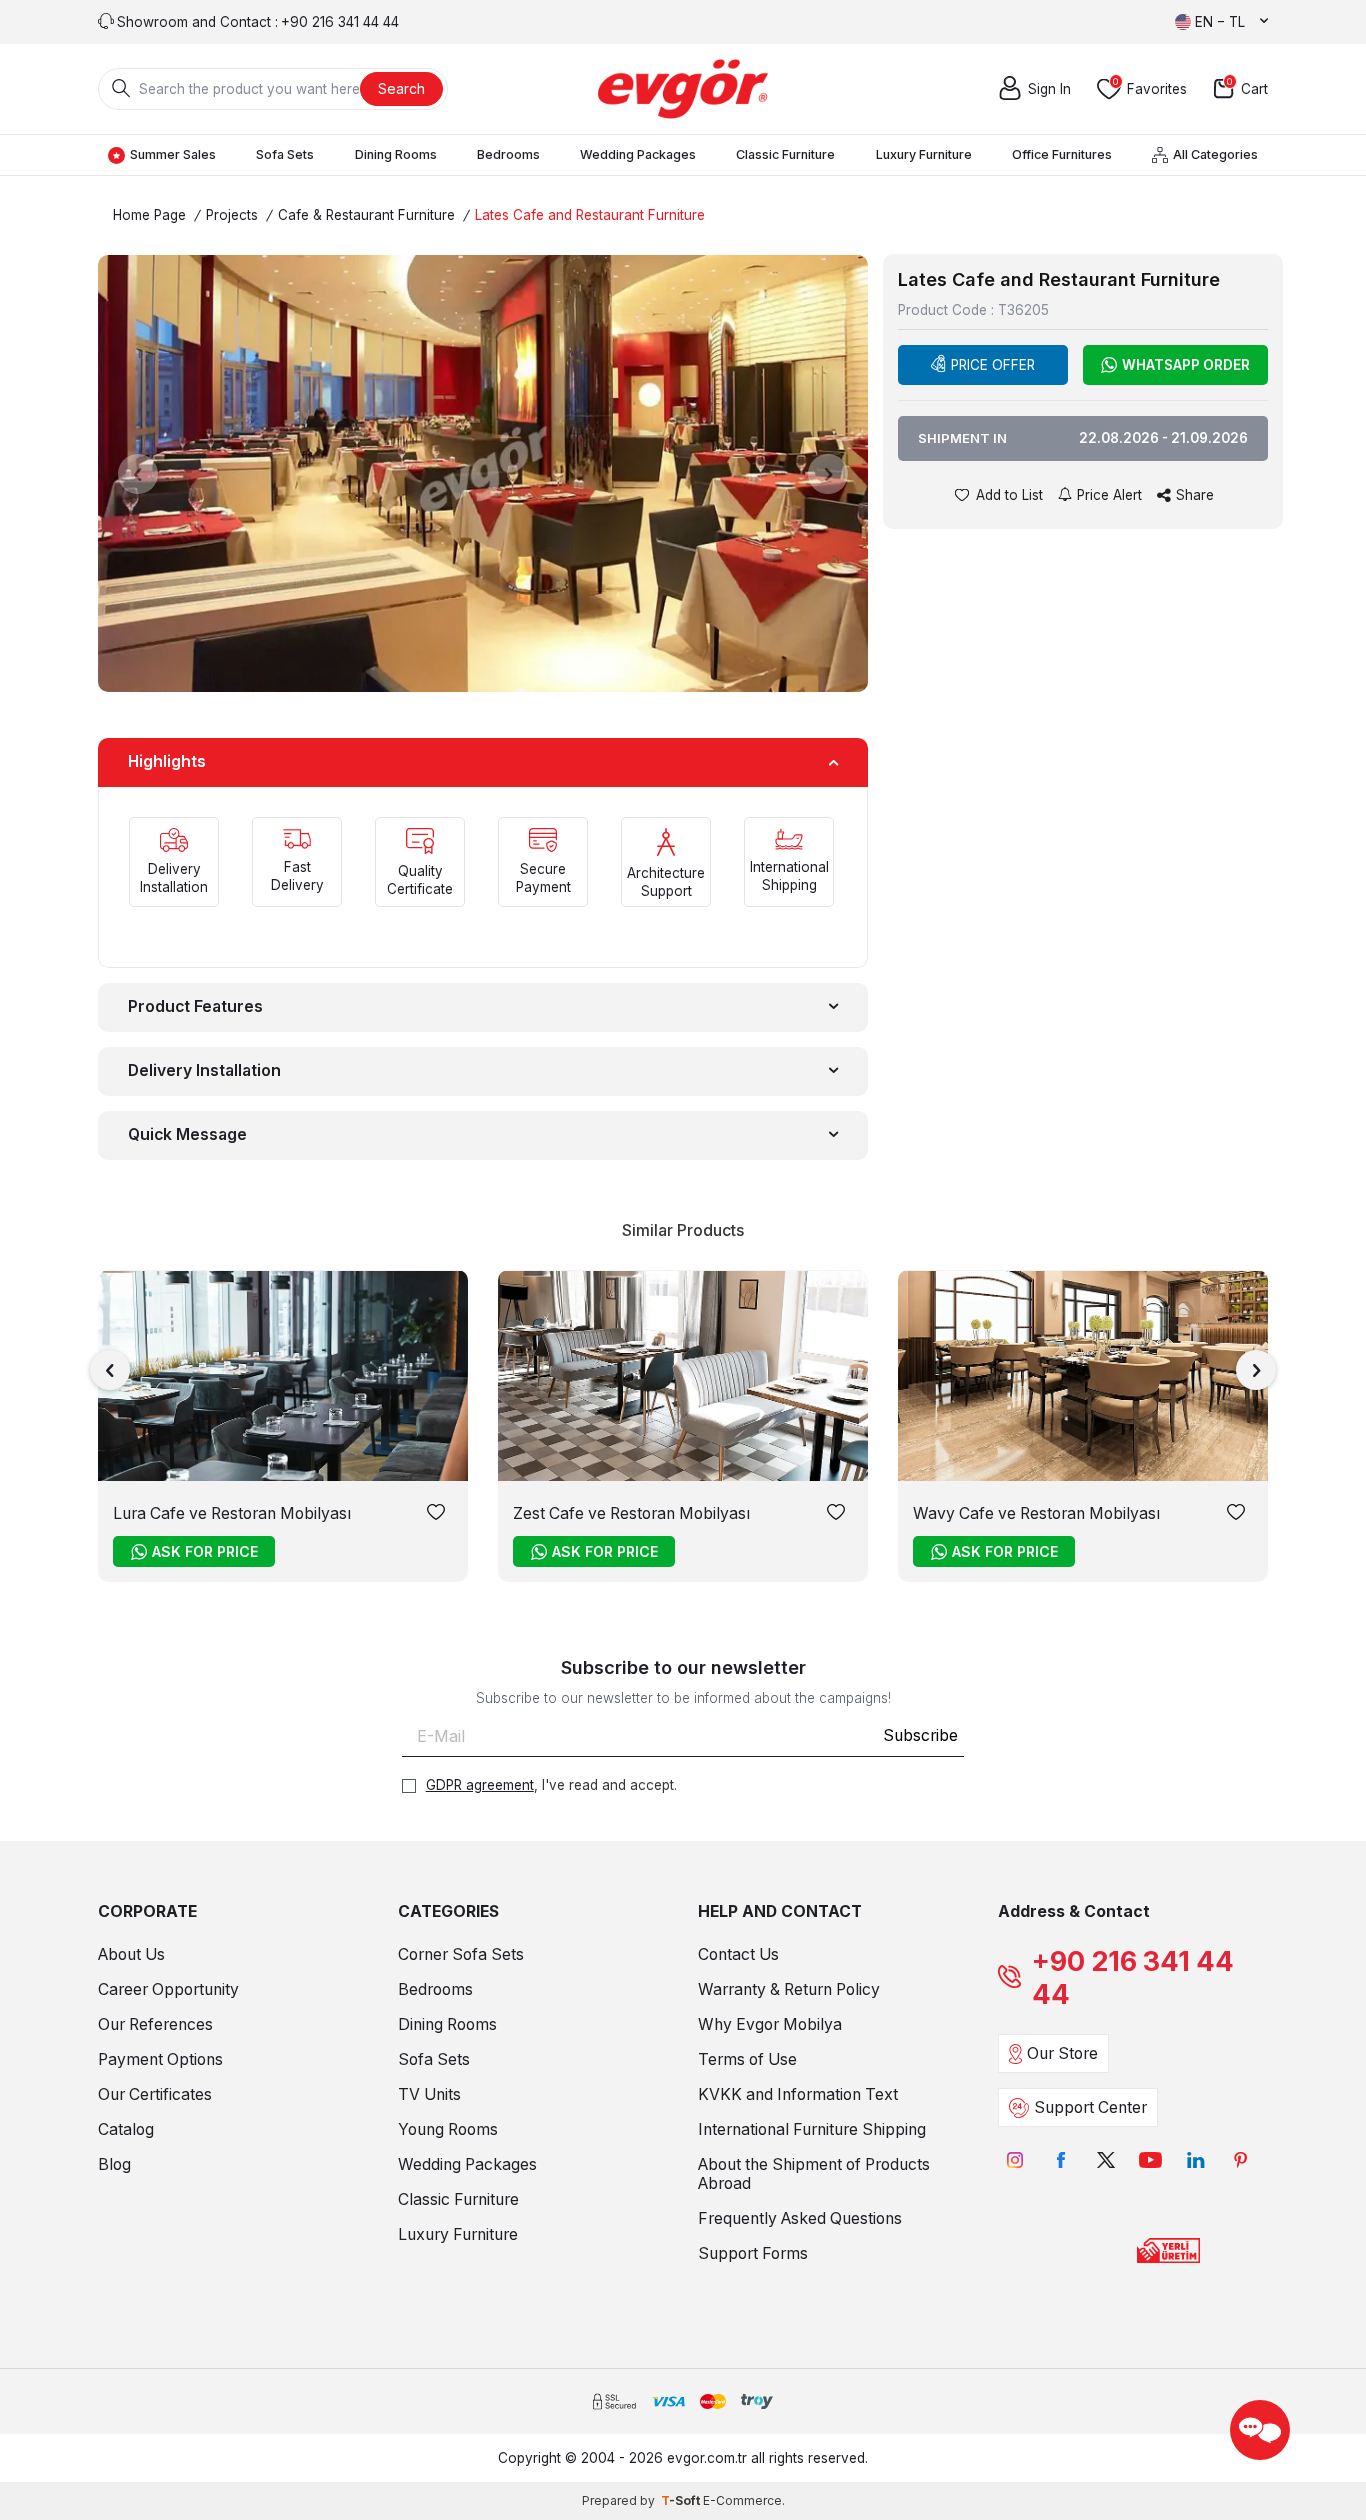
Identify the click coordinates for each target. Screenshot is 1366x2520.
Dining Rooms (396, 154)
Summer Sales (173, 154)
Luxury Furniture (924, 154)
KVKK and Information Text (798, 2094)
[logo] (683, 89)
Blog (114, 2164)
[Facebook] (1060, 2159)
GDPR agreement (480, 1785)
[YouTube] (1150, 2159)
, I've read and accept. (551, 1785)
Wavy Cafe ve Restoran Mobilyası (1036, 1513)
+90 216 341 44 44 (1133, 1978)
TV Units (429, 2094)
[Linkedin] (1195, 2159)
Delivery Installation (204, 1070)
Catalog (126, 2129)
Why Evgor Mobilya (770, 2024)
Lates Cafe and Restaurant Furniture (590, 215)
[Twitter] (1105, 2159)
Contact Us (738, 1954)
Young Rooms (448, 2129)
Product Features (195, 1006)
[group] (483, 473)
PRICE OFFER (993, 365)
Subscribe (920, 1735)
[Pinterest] (1240, 2159)
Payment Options (160, 2059)
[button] (138, 474)
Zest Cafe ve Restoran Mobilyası (631, 1513)
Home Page (149, 215)
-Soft (682, 2500)
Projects (232, 215)
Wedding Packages (638, 154)
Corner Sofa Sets (461, 1954)
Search (401, 88)
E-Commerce (742, 2500)
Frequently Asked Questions (800, 2218)
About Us (131, 1954)
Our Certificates (155, 2094)
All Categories (1215, 154)
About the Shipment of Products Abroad (814, 2174)
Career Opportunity (168, 1989)
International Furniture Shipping (812, 2129)
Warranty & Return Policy (789, 1989)
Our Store (1062, 2053)
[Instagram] (1015, 2159)
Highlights (167, 761)
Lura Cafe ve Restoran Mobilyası (232, 1513)
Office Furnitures (1062, 154)
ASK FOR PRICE (205, 1551)
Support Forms (753, 2253)
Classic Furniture (785, 154)
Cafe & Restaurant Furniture (366, 215)
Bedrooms (508, 154)
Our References (155, 2024)
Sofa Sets (285, 154)
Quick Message (187, 1134)
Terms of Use (747, 2059)
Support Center (1090, 2107)
